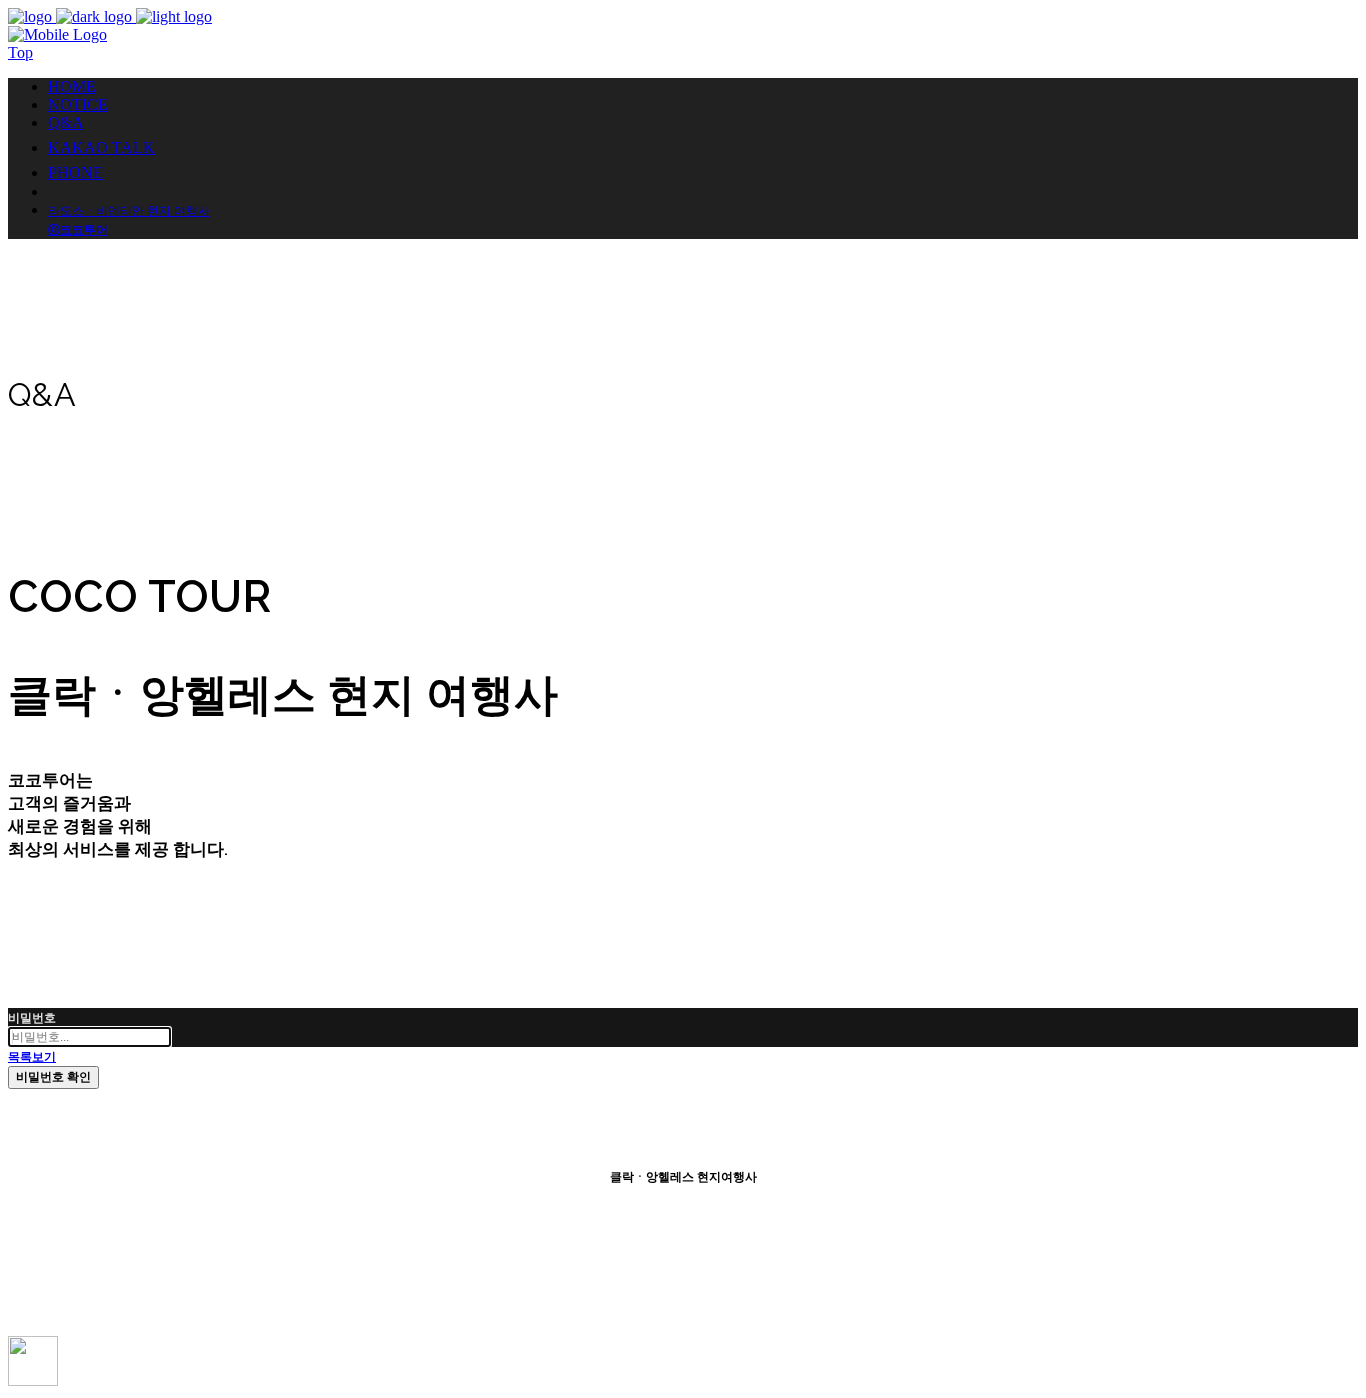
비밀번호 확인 (53, 1077)
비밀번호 (32, 1018)
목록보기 (32, 1057)
